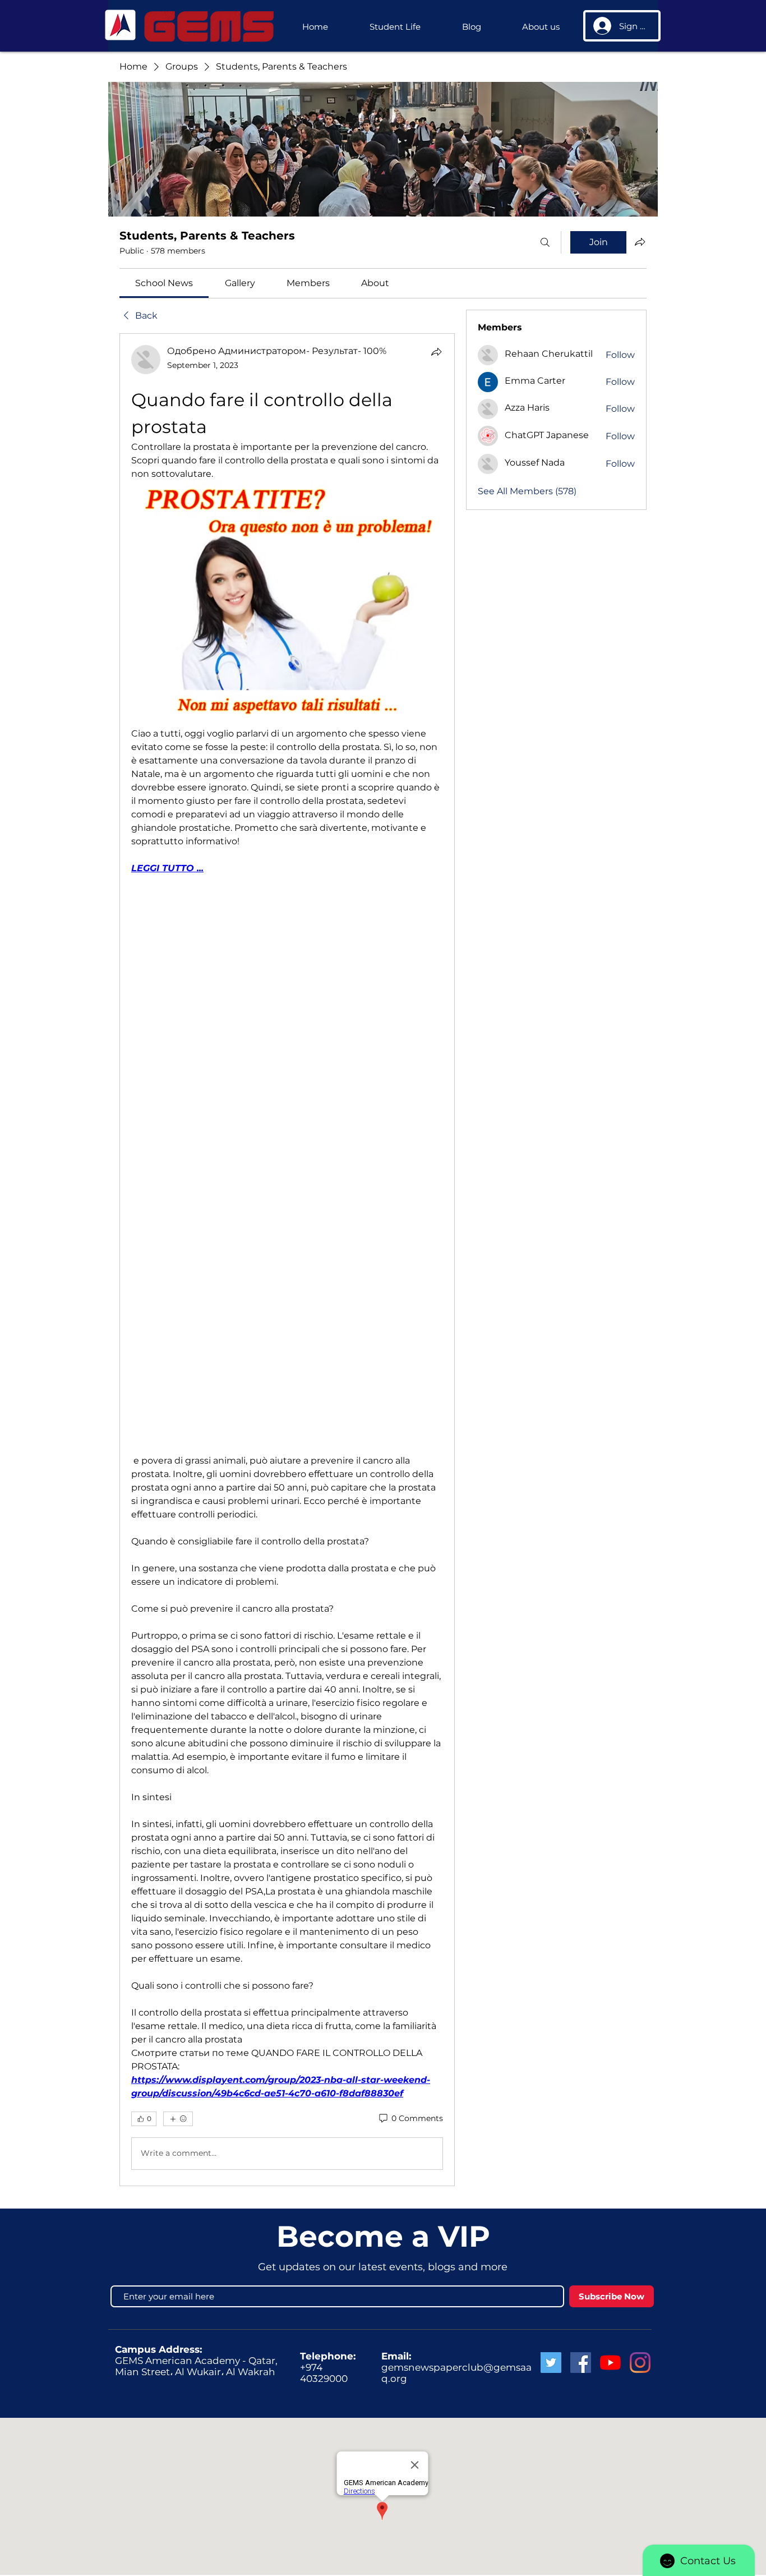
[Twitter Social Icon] (551, 2363)
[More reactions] (178, 2119)
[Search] (545, 242)
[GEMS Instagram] (640, 2363)
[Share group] (640, 242)
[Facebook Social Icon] (581, 2363)
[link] (164, 283)
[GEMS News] (610, 2363)
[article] (287, 1259)
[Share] (436, 352)
